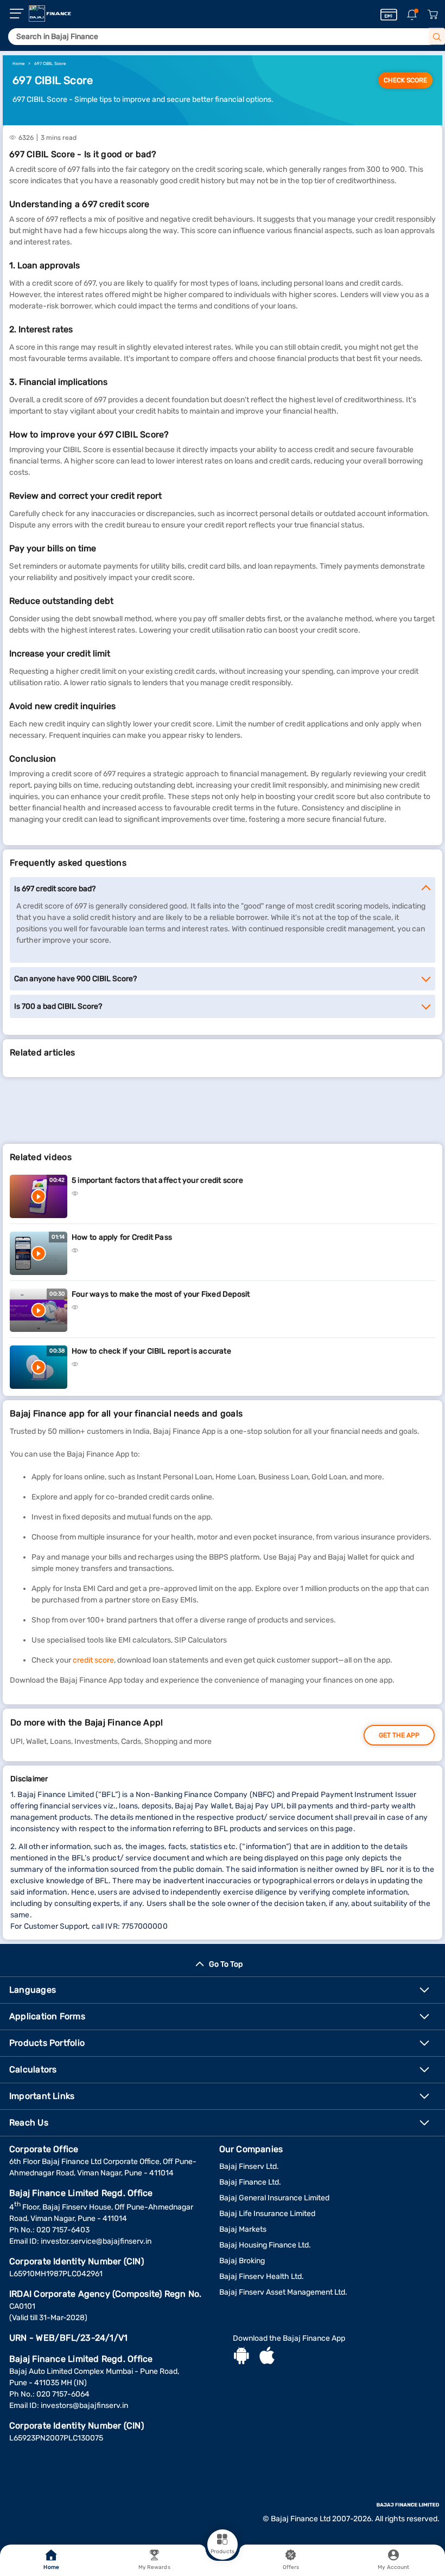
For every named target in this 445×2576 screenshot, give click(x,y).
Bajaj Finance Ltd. (250, 2182)
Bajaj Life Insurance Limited (267, 2214)
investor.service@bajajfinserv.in (96, 2241)
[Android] (241, 2357)
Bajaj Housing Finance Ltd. (265, 2245)
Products (223, 2552)
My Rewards (154, 2567)
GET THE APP (399, 1735)
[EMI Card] (389, 15)
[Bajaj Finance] (50, 14)
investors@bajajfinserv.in (84, 2406)
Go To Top (226, 1964)
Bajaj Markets (243, 2229)
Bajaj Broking (242, 2261)
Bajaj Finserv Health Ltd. (262, 2276)
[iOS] (267, 2357)
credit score (93, 1660)
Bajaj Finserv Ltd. (249, 2166)
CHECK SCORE (405, 80)
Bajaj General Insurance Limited (274, 2198)
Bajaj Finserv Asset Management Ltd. (283, 2292)
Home (51, 2567)
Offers (291, 2567)
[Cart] (433, 15)
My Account (393, 2567)
